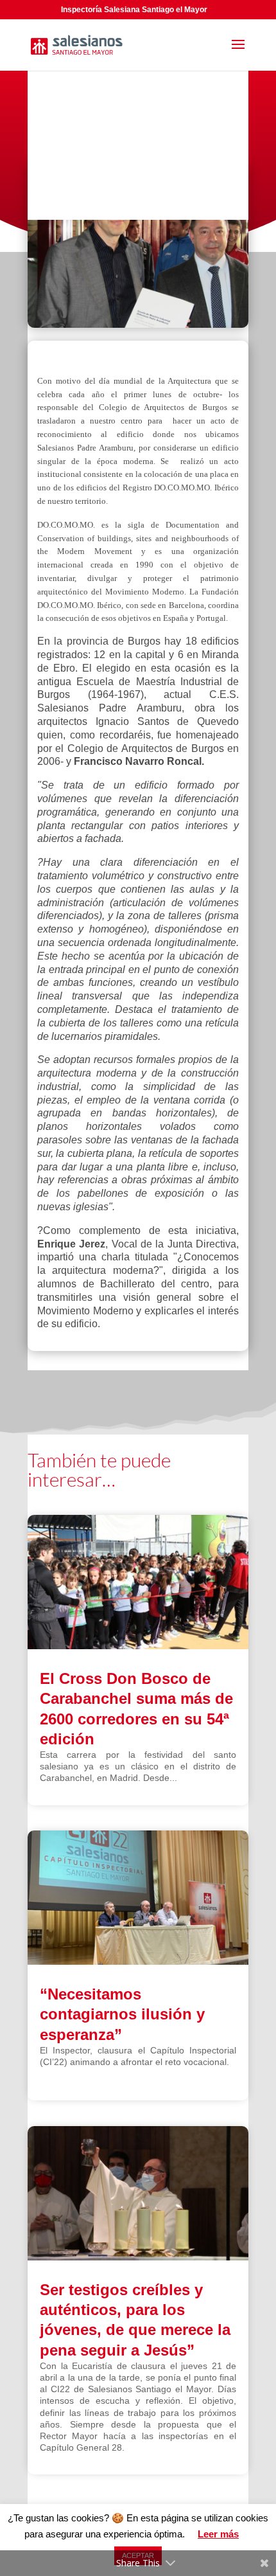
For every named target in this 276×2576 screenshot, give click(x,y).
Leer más (218, 2534)
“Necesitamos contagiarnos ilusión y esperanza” (122, 2014)
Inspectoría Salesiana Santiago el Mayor (134, 10)
